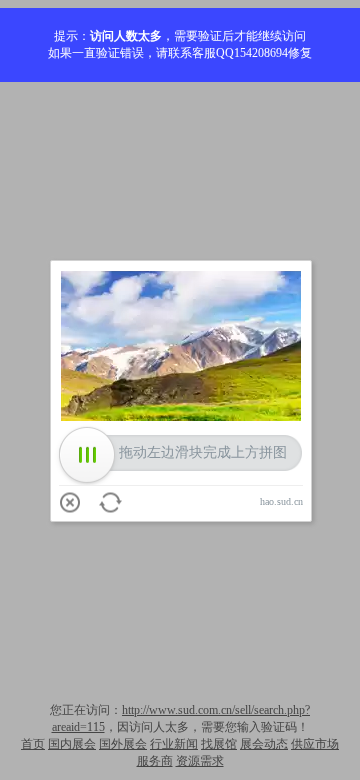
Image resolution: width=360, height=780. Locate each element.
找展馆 (219, 744)
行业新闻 (174, 744)
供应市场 (315, 744)
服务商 (155, 761)
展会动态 (264, 744)
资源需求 (200, 761)
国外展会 (123, 744)
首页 (33, 744)
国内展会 (72, 744)
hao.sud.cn (281, 501)
